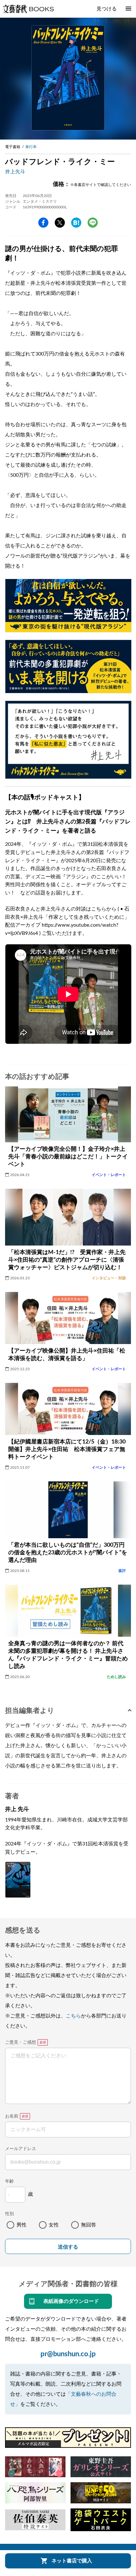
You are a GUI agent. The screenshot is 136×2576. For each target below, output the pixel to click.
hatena (76, 223)
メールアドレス (21, 2149)
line (93, 223)
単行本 (31, 147)
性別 (9, 2214)
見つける (107, 9)
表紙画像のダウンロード (71, 2301)
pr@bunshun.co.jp (68, 2354)
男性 (22, 2225)
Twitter (60, 223)
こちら (73, 2016)
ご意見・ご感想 (21, 2042)
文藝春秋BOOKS (28, 9)
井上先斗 (15, 172)
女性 (54, 2225)
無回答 (89, 2225)
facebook (43, 223)
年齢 (9, 2181)
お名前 (12, 2116)
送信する (68, 2247)
